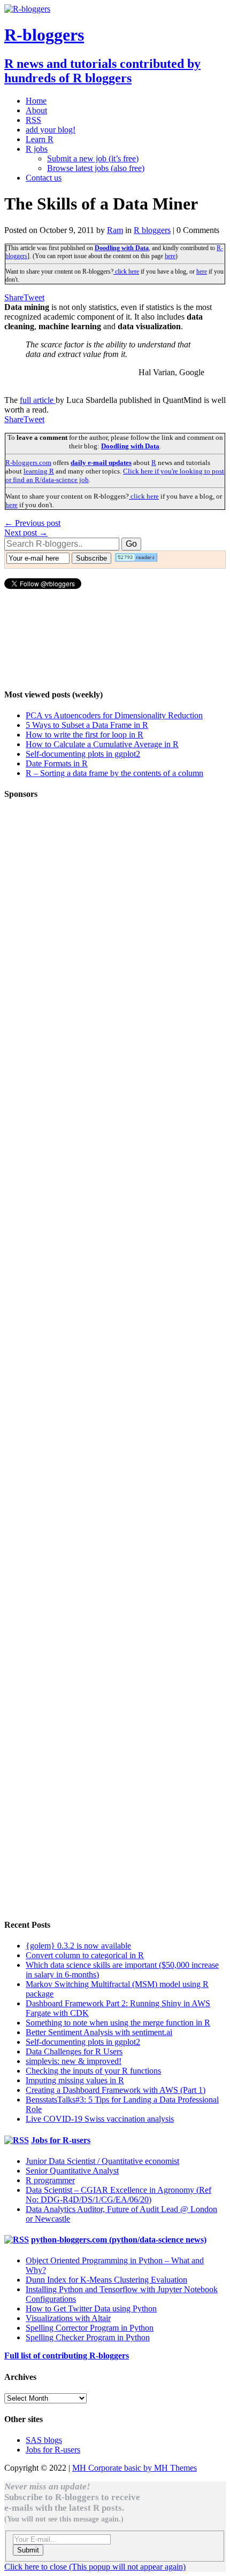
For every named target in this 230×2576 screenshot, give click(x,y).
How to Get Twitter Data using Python (91, 2309)
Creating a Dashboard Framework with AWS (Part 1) (116, 2090)
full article (38, 400)
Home (36, 101)
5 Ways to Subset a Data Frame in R (87, 725)
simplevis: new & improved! (74, 2061)
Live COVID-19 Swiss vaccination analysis (100, 2119)
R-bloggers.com (28, 463)
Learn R (40, 139)
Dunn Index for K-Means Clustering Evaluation (106, 2280)
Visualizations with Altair (68, 2318)
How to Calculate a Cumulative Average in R (102, 744)
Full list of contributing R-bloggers (67, 2356)
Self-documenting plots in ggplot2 (83, 754)
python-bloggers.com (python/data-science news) (119, 2240)
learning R (39, 471)
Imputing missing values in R (75, 2080)
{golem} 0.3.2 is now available (78, 1946)
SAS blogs (44, 2440)
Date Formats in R (57, 763)
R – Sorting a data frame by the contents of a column (114, 773)
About (36, 110)
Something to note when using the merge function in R (118, 2023)
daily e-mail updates (101, 463)
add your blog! (51, 130)
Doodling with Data (122, 248)
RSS (33, 120)
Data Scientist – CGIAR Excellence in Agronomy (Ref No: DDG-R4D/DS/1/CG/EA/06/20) (118, 2195)
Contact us (44, 178)
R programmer (50, 2180)
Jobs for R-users (61, 2140)
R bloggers (152, 230)
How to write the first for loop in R (85, 735)
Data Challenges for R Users (74, 2051)
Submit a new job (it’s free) (93, 158)
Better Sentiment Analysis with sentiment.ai (99, 2032)
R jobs (37, 149)
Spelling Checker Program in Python (88, 2337)
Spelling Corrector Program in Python (90, 2328)
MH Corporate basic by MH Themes (135, 2468)
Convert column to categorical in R (85, 1955)
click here (126, 271)
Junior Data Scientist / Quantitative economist (102, 2161)
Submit (28, 2550)
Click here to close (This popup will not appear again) (95, 2567)
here (170, 256)
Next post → (26, 533)
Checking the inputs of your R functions (93, 2071)
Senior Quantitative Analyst (72, 2171)
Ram (115, 230)
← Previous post (32, 523)
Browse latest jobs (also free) (96, 168)
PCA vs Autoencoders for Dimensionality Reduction (114, 715)
